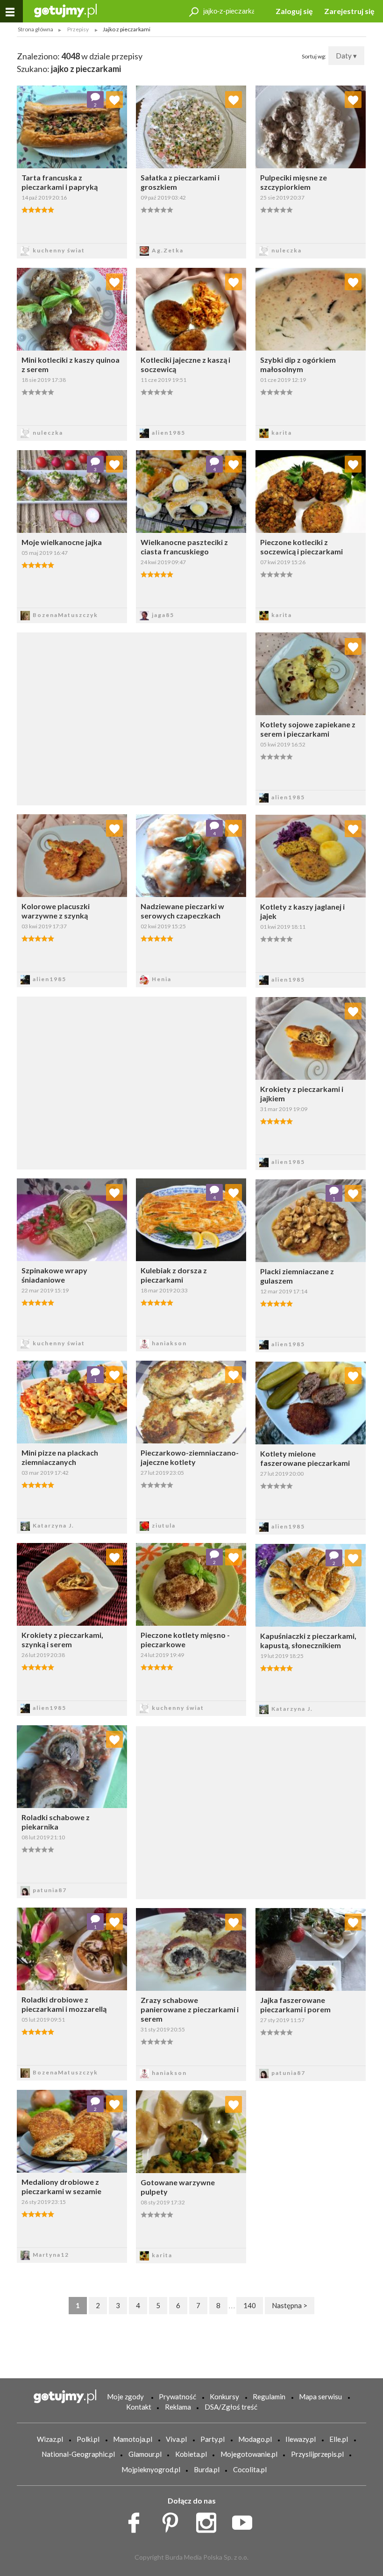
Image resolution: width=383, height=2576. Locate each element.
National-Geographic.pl (78, 2454)
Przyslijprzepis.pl (317, 2454)
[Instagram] (209, 2520)
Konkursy (224, 2397)
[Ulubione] (114, 100)
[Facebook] (137, 2520)
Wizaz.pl (50, 2439)
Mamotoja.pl (133, 2439)
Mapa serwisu (320, 2397)
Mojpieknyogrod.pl (151, 2469)
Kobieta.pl (191, 2454)
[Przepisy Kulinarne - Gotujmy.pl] (65, 10)
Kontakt (139, 2407)
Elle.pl (339, 2439)
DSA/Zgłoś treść (231, 2407)
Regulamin (269, 2397)
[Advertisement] (132, 1082)
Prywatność (177, 2397)
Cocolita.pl (250, 2469)
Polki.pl (88, 2439)
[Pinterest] (174, 2520)
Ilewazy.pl (301, 2439)
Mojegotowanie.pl (249, 2454)
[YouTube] (245, 2520)
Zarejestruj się (349, 11)
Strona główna (35, 29)
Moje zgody (125, 2397)
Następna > (290, 2305)
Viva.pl (176, 2439)
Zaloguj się (294, 11)
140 (250, 2305)
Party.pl (213, 2439)
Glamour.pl (145, 2454)
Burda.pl (207, 2469)
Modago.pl (255, 2439)
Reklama (178, 2407)
